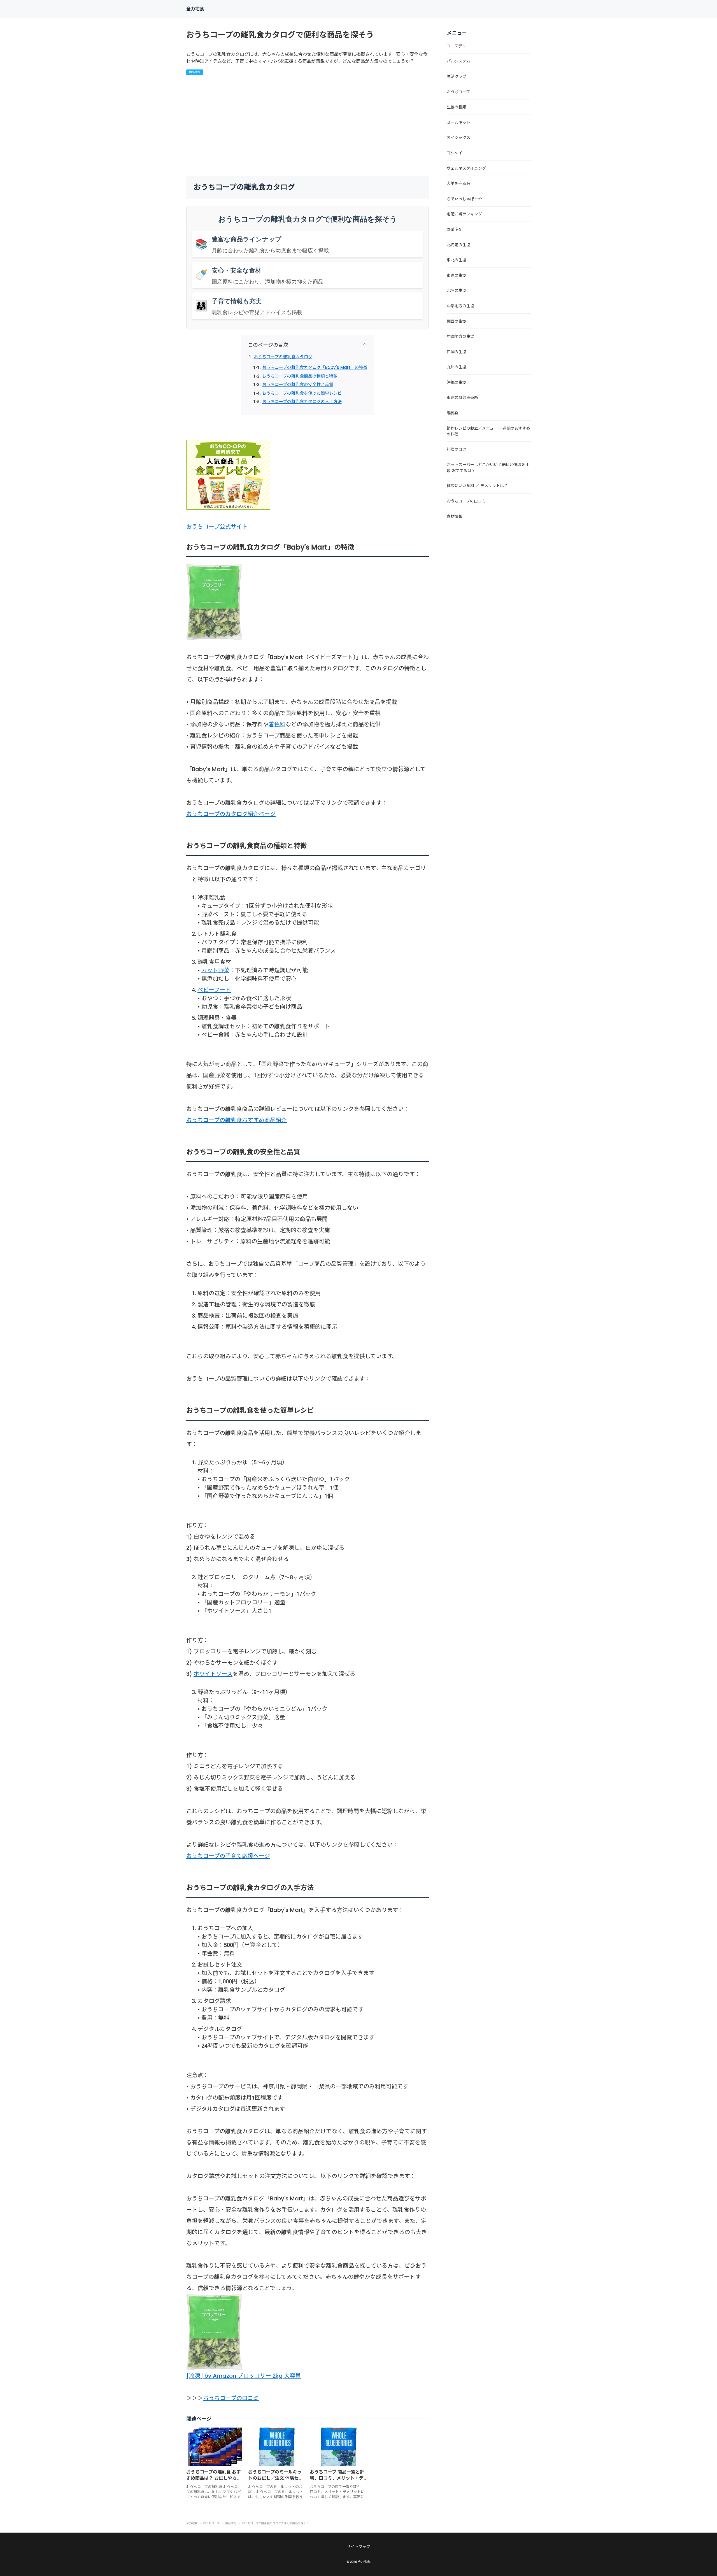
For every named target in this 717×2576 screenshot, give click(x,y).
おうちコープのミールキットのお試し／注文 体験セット (276, 2478)
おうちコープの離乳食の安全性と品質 (298, 384)
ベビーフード (214, 990)
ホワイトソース (213, 1674)
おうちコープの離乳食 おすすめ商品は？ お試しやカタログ (214, 2478)
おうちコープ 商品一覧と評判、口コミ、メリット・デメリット (337, 2478)
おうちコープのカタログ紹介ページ (231, 814)
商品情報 (195, 72)
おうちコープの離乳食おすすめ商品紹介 (237, 1120)
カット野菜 (215, 970)
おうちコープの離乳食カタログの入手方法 (302, 402)
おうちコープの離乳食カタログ (283, 357)
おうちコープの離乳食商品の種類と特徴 (300, 376)
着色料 (277, 724)
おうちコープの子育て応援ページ (228, 1856)
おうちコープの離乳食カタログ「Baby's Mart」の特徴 (315, 367)
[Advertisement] (350, 125)
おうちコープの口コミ (231, 2398)
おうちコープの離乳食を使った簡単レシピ (302, 393)
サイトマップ (358, 2547)
